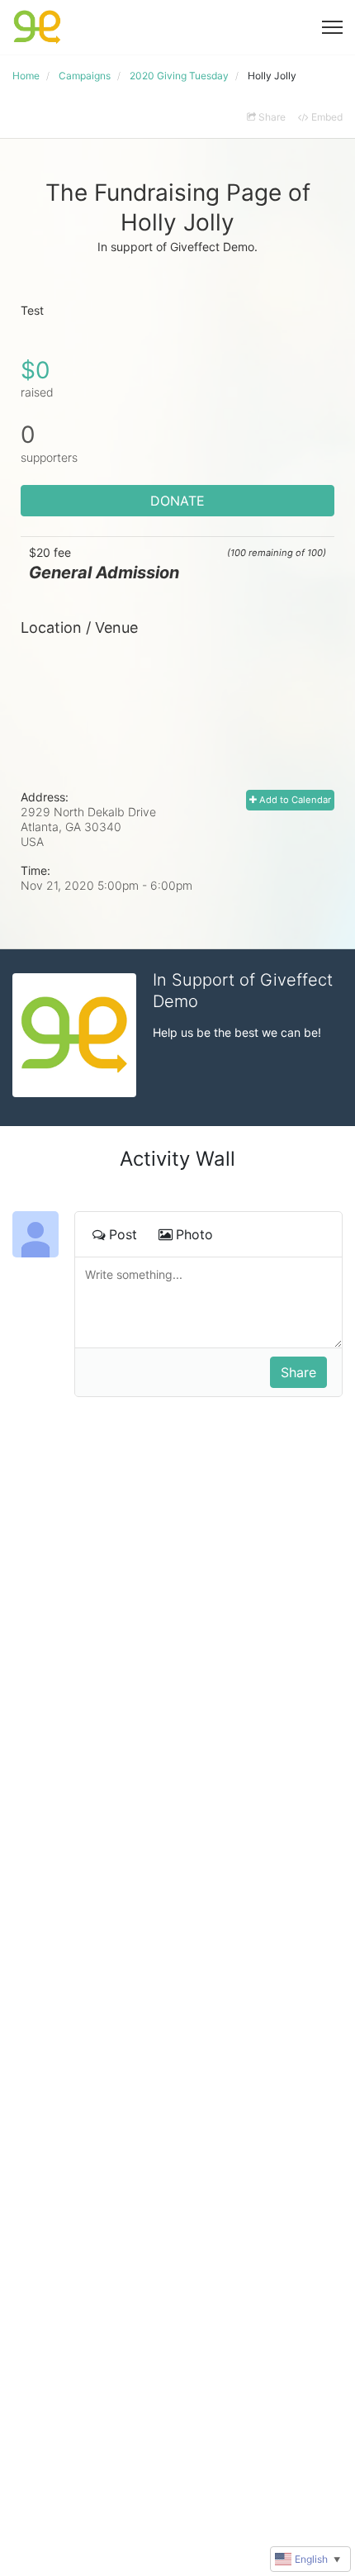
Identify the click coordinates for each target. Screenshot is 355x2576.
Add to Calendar (294, 800)
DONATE (177, 501)
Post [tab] (123, 1234)
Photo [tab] (194, 1234)
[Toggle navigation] (332, 27)
